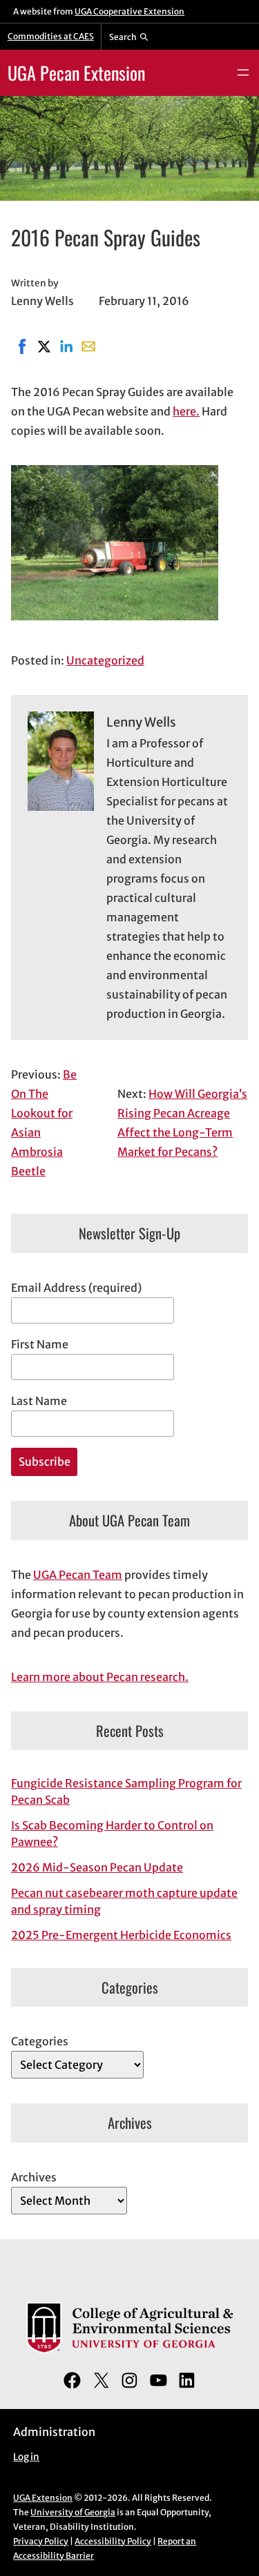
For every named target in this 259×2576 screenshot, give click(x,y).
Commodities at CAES (51, 36)
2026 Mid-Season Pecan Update (97, 1867)
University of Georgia (73, 2512)
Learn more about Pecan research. (100, 1677)
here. (186, 411)
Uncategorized (105, 660)
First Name (40, 1344)
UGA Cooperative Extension (129, 11)
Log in (26, 2457)
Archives (34, 2177)
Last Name (39, 1401)
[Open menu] (243, 72)
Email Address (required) (76, 1288)
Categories (40, 2041)
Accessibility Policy (113, 2541)
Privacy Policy (41, 2541)
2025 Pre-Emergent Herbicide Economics (121, 1935)
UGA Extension (43, 2498)
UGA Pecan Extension (76, 73)
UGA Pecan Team (78, 1575)
